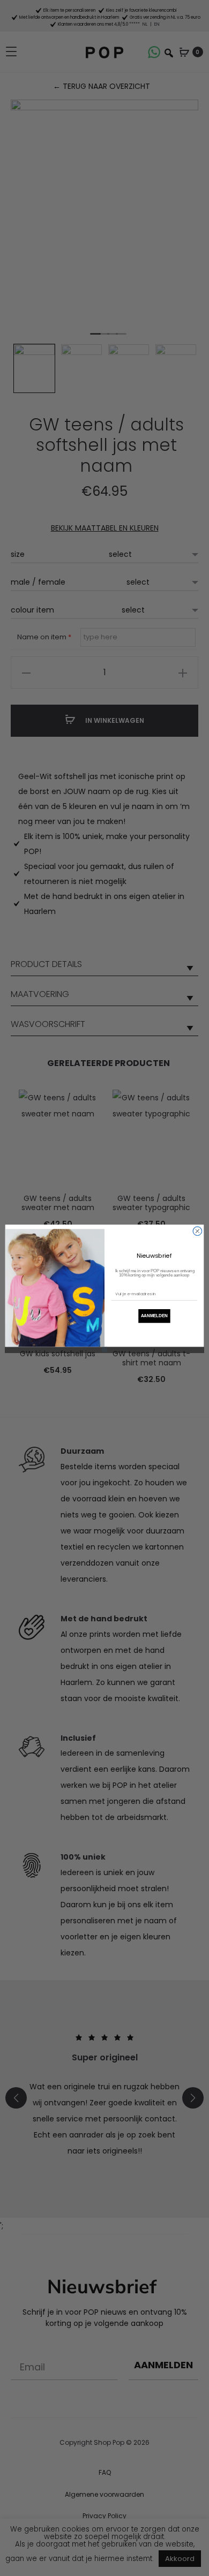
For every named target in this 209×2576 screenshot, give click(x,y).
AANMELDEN (154, 1316)
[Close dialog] (197, 1231)
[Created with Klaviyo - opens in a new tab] (104, 1349)
